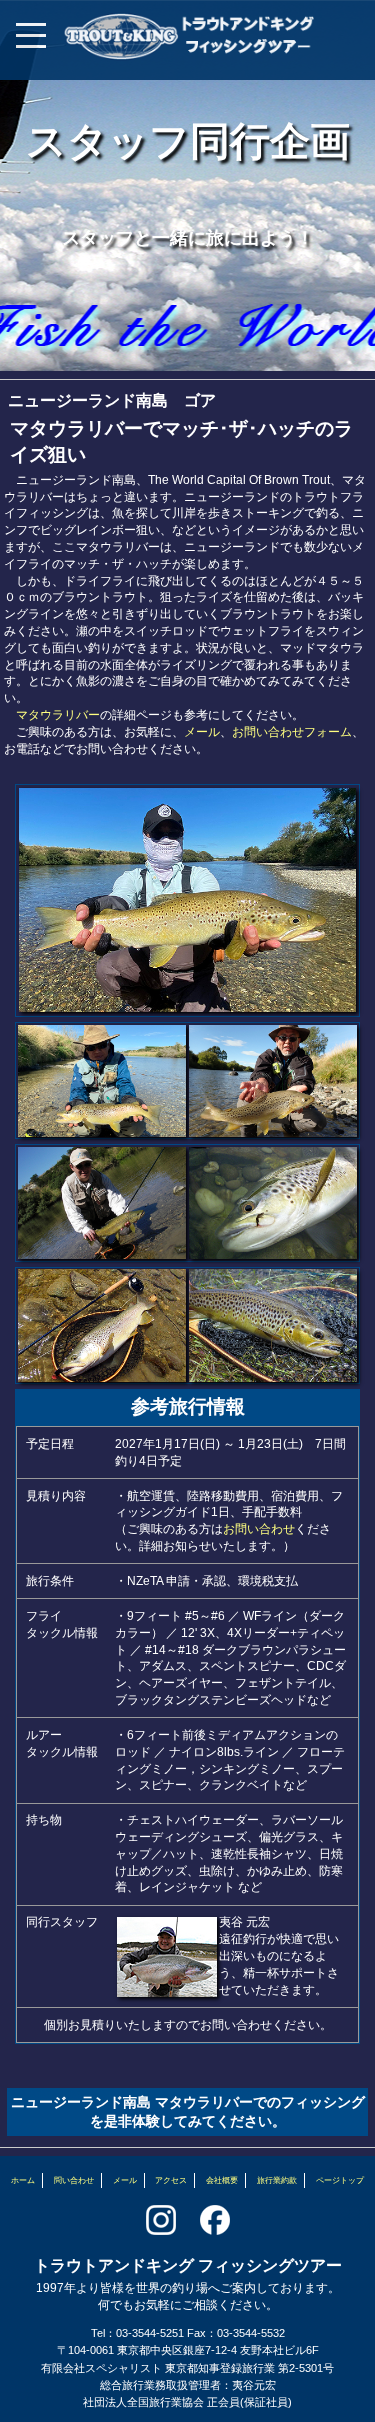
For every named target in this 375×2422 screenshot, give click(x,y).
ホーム (23, 2180)
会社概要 (222, 2180)
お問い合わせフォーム (292, 732)
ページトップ (340, 2180)
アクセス (171, 2180)
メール (202, 732)
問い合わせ (74, 2180)
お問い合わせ (259, 1529)
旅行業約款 (277, 2180)
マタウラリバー (58, 715)
